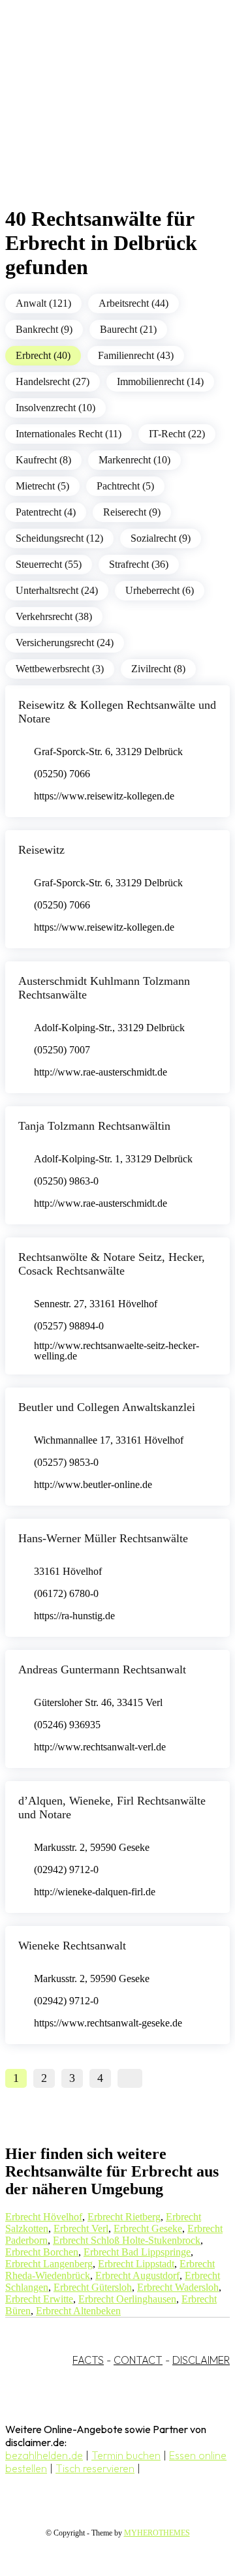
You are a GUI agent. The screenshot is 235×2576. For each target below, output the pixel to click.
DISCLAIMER (201, 2360)
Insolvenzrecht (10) (55, 408)
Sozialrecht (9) (161, 538)
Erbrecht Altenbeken (78, 2311)
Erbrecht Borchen (42, 2252)
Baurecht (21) (128, 329)
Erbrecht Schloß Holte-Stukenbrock (127, 2240)
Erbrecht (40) (43, 355)
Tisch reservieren (95, 2468)
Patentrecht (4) (46, 512)
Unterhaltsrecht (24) (57, 590)
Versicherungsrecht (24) (65, 643)
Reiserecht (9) (132, 512)
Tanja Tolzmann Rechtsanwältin (94, 1126)
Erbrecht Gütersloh (93, 2287)
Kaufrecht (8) (43, 460)
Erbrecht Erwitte (39, 2299)
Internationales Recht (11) (69, 434)
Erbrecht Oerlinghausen (127, 2299)
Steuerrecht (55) (49, 564)
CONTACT (138, 2360)
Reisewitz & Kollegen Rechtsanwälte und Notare (117, 712)
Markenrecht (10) (134, 460)
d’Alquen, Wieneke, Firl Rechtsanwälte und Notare (112, 1808)
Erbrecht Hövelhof (44, 2217)
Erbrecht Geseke (148, 2228)
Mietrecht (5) (42, 486)
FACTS (88, 2360)
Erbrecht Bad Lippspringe (137, 2252)
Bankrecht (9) (44, 329)
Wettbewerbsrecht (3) (60, 669)
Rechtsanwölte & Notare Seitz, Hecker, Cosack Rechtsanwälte (112, 1264)
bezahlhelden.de (44, 2455)
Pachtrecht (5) (125, 486)
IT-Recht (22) (177, 434)
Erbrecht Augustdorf (137, 2275)
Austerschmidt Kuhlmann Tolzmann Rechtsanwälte (104, 988)
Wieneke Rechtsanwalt (72, 1946)
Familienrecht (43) (136, 355)
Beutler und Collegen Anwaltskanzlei (107, 1407)
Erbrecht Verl (81, 2228)
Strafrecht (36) (139, 564)
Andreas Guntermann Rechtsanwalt (102, 1669)
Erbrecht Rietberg (124, 2217)
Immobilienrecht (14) (160, 381)
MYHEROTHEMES (157, 2533)
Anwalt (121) (43, 303)
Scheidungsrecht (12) (59, 538)
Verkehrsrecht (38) (54, 616)
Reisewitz (41, 850)
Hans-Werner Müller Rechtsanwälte (103, 1538)
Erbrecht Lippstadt (136, 2264)
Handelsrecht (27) (53, 381)
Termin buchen (126, 2455)
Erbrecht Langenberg (49, 2264)
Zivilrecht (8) (158, 669)
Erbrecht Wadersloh (178, 2287)
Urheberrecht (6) (160, 590)
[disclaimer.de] (104, 118)
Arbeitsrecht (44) (133, 303)
